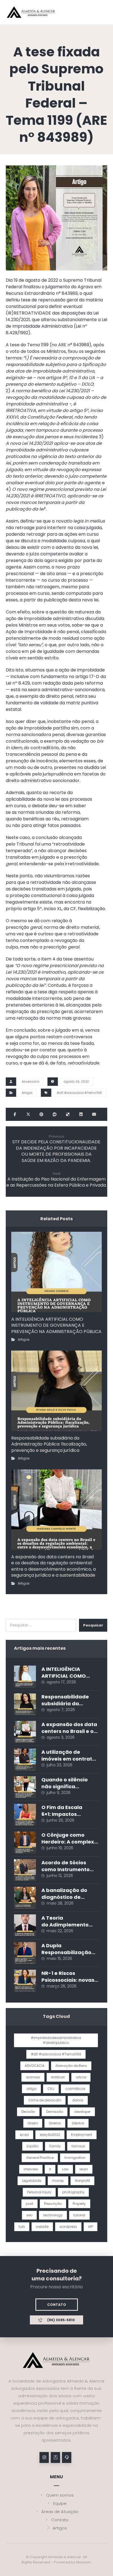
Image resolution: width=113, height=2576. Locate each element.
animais (33, 2077)
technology (53, 2215)
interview (31, 2169)
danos (78, 2100)
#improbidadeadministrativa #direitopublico (56, 2040)
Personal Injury (39, 2192)
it (50, 2169)
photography (73, 2192)
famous (78, 2146)
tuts (22, 2227)
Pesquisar (93, 1625)
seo (29, 2215)
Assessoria (30, 1081)
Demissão (55, 2112)
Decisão (28, 2112)
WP (91, 2227)
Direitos (55, 2123)
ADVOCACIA (35, 2066)
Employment (82, 2135)
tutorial (79, 2215)
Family (55, 2146)
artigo (31, 2089)
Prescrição (53, 2204)
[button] (15, 1114)
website (42, 2227)
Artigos (27, 1093)
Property (79, 2204)
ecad (24, 2135)
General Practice (40, 2158)
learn (84, 2169)
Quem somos (60, 2495)
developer (82, 2112)
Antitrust (58, 2077)
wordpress (68, 2227)
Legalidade (32, 2181)
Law (65, 2169)
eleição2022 (50, 2135)
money (58, 2181)
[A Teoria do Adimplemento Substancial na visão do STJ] (25, 1925)
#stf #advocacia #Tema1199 (79, 1093)
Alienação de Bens (71, 2066)
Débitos (78, 2123)
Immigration (75, 2158)
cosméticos (75, 2089)
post (29, 2204)
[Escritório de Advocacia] (31, 12)
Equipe (60, 2503)
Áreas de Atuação (60, 2512)
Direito (33, 2123)
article (81, 2077)
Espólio (33, 2146)
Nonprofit (82, 2181)
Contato (60, 2520)
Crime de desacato (45, 2100)
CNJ (51, 2089)
